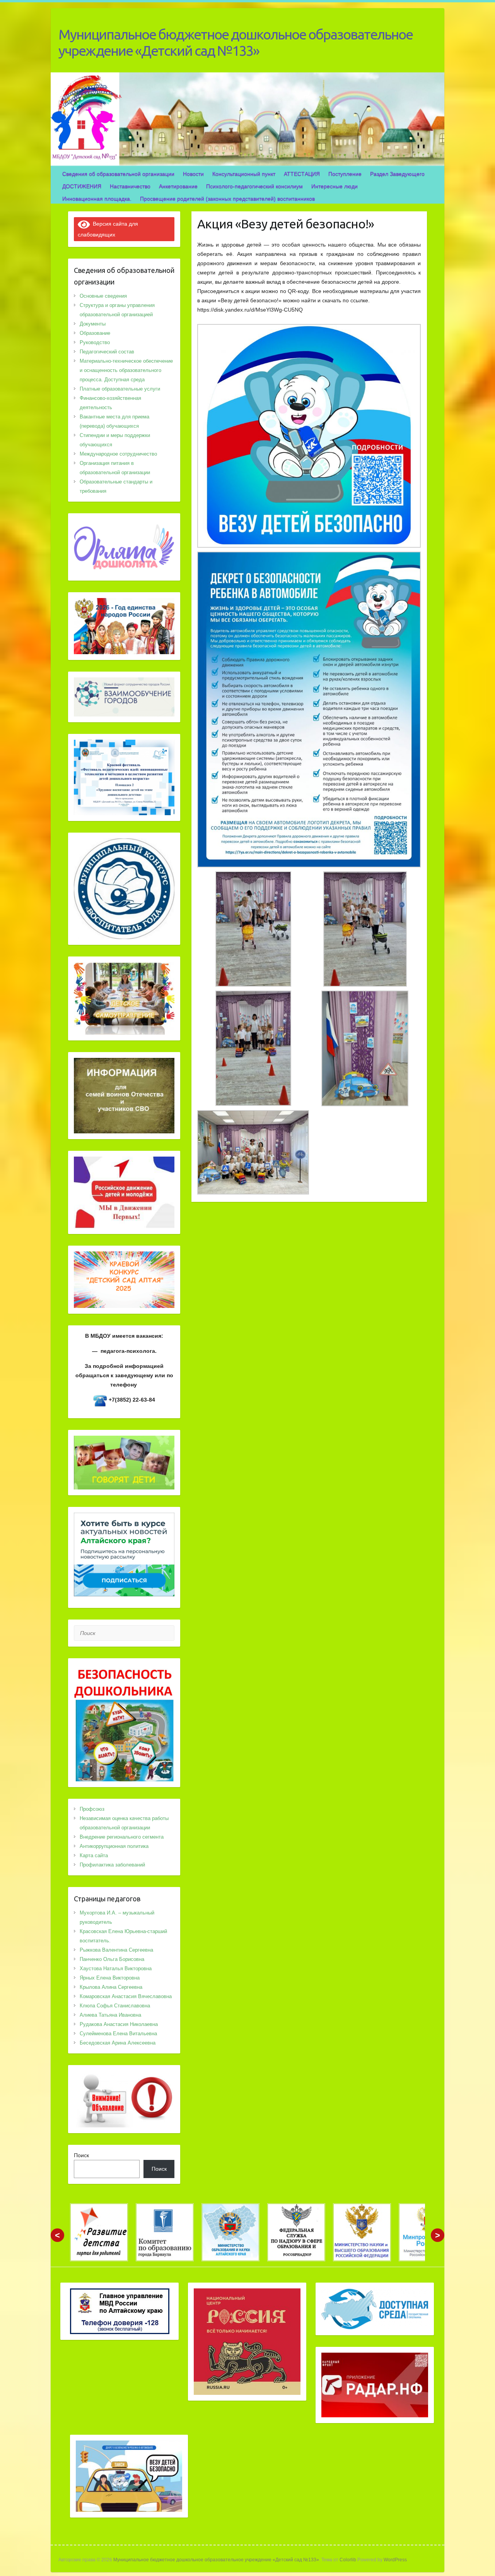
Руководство (95, 342)
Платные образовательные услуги (120, 389)
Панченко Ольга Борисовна (112, 1959)
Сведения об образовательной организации (118, 174)
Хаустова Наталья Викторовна (116, 1968)
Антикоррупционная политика (114, 1846)
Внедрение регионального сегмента (122, 1837)
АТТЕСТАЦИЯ (302, 174)
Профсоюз (92, 1809)
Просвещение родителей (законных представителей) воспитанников (227, 199)
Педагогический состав (107, 352)
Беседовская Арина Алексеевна (118, 2043)
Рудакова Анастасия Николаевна (119, 2024)
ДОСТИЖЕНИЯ (82, 186)
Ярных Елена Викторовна (110, 1978)
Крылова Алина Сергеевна (111, 1987)
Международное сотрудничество (118, 454)
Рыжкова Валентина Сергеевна (116, 1950)
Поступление (345, 174)
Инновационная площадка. (97, 199)
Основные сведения (103, 296)
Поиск (81, 2155)
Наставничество (130, 186)
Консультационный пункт (244, 174)
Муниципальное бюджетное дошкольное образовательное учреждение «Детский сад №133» (236, 42)
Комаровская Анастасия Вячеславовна (126, 1996)
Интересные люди (335, 186)
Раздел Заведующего (397, 174)
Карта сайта (94, 1855)
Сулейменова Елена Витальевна (118, 2034)
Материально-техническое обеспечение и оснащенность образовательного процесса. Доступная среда (126, 370)
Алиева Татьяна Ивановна (110, 2015)
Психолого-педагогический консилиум (254, 186)
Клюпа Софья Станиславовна (115, 2006)
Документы (93, 324)
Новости (193, 174)
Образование (95, 333)
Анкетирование (178, 186)
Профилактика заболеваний (112, 1865)
